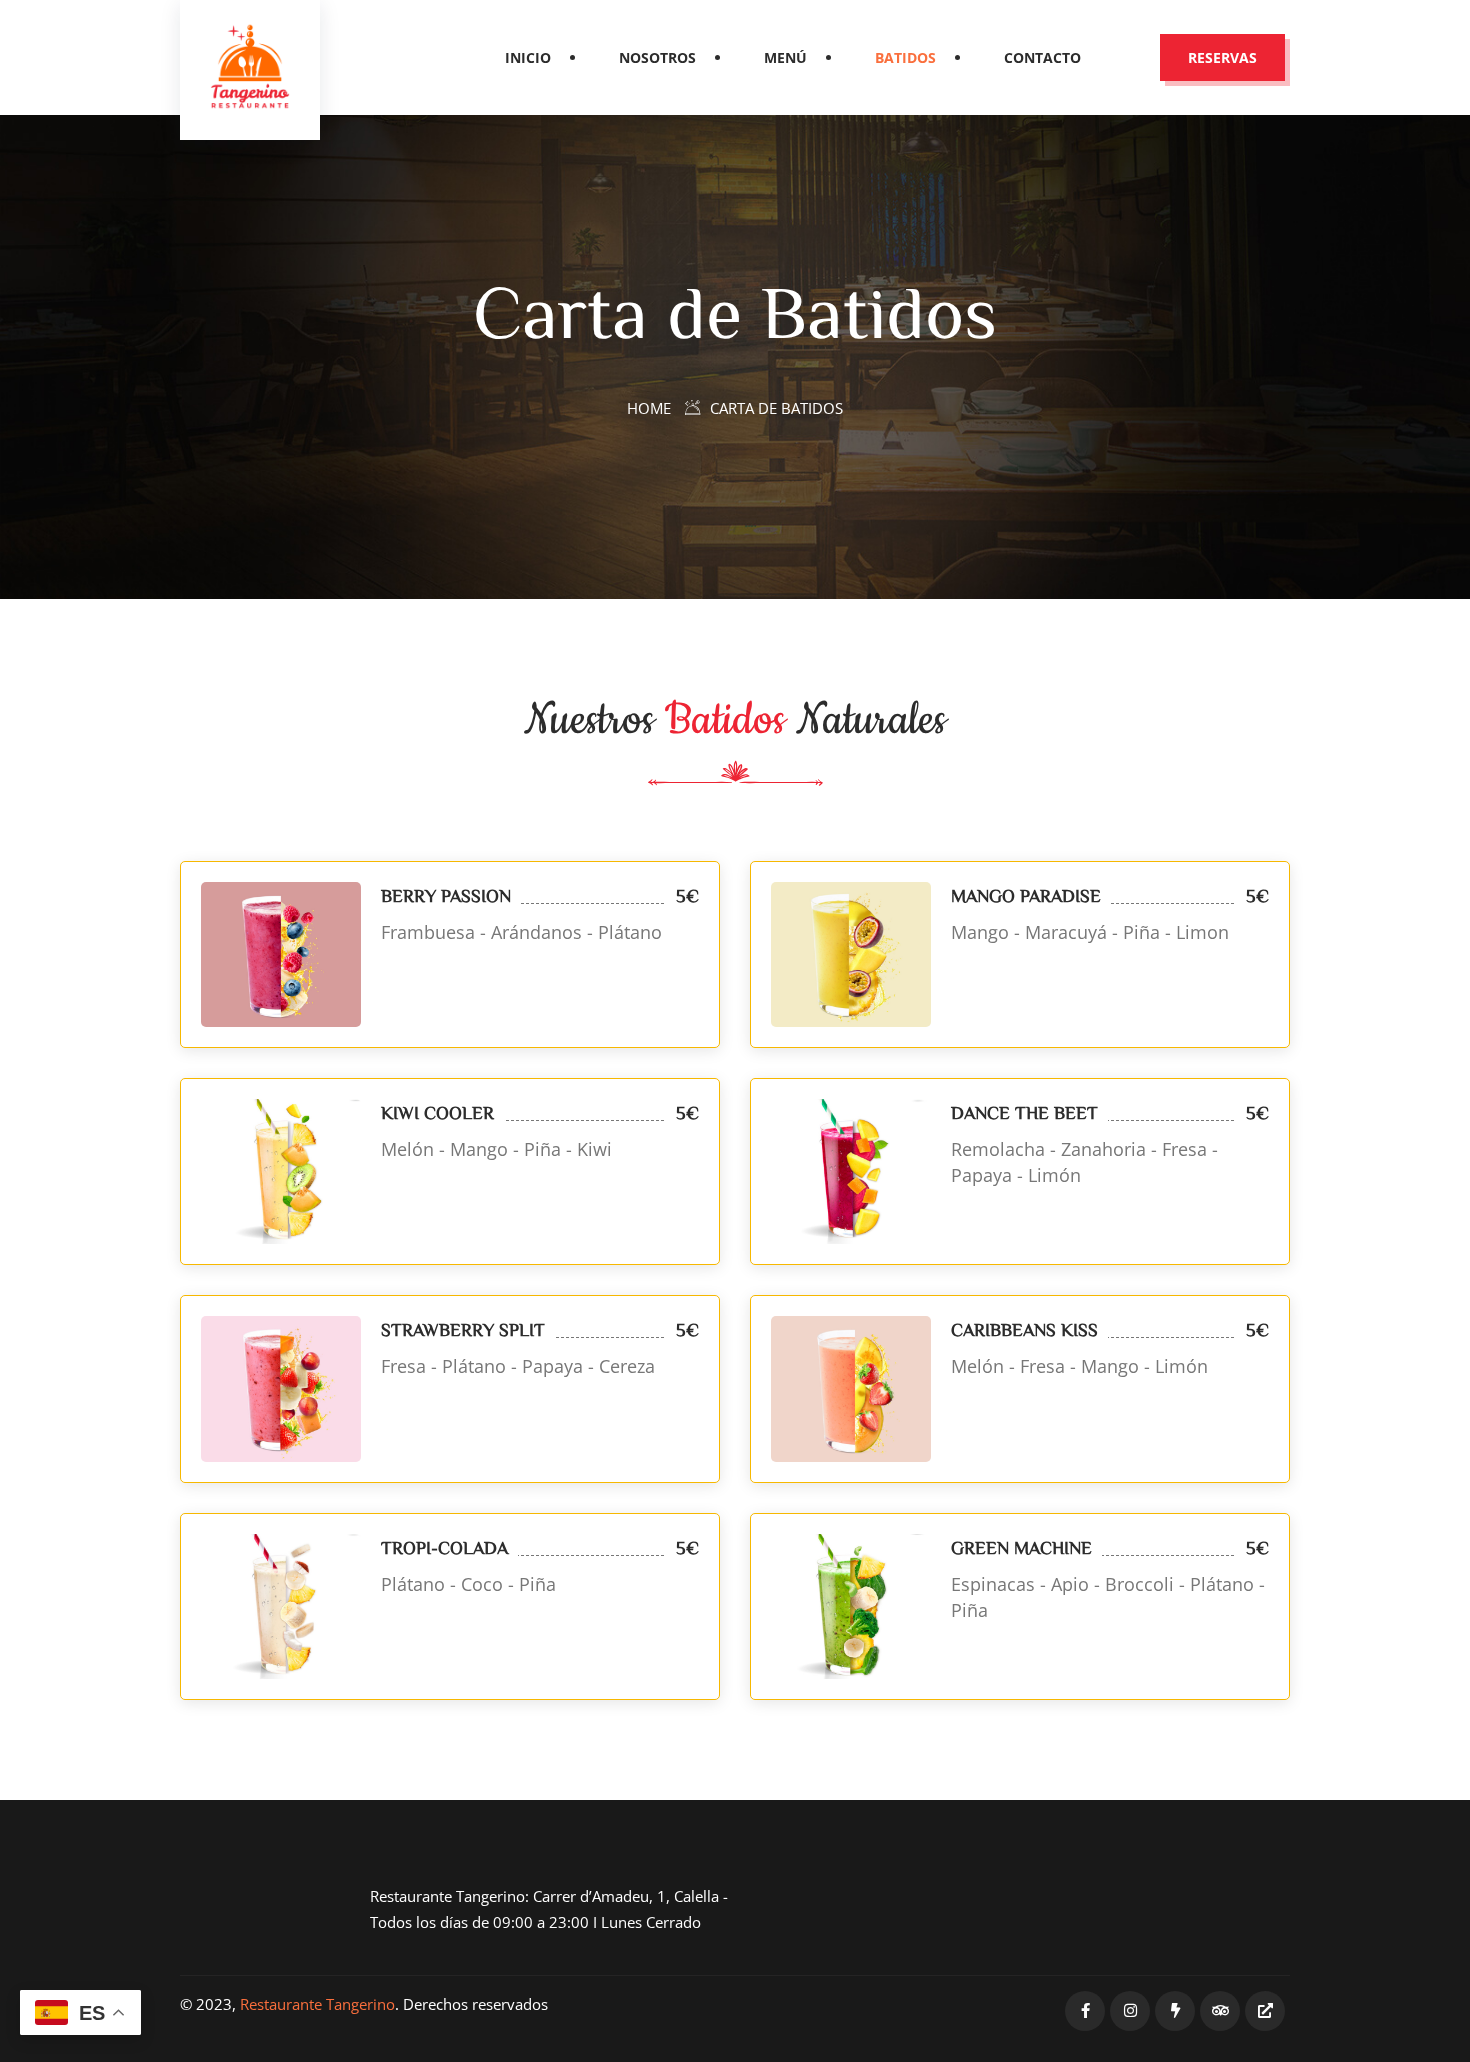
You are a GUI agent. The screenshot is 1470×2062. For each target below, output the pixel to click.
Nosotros (657, 57)
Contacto (1042, 57)
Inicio (528, 57)
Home (649, 408)
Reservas (1222, 57)
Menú (785, 57)
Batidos (905, 57)
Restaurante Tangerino (317, 2004)
